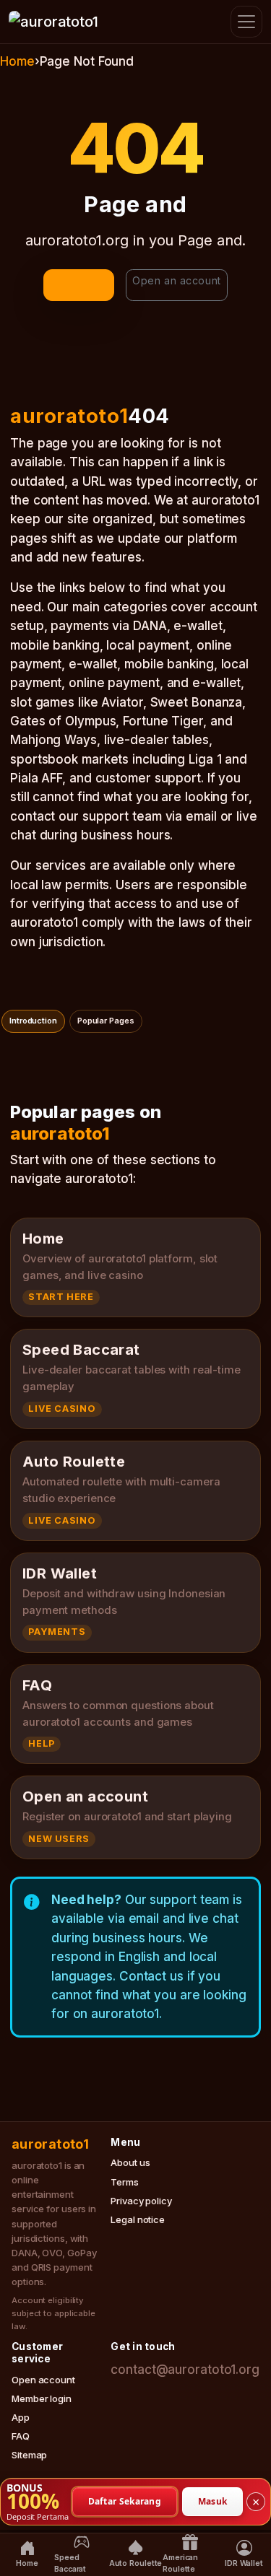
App (21, 2417)
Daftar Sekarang (125, 2501)
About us (130, 2162)
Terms (125, 2182)
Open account (43, 2380)
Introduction (33, 1021)
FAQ (21, 2436)
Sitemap (29, 2455)
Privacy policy (141, 2201)
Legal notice (138, 2219)
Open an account (176, 280)
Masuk (213, 2501)
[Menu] (246, 22)
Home (17, 61)
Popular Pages (106, 1021)
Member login (42, 2398)
